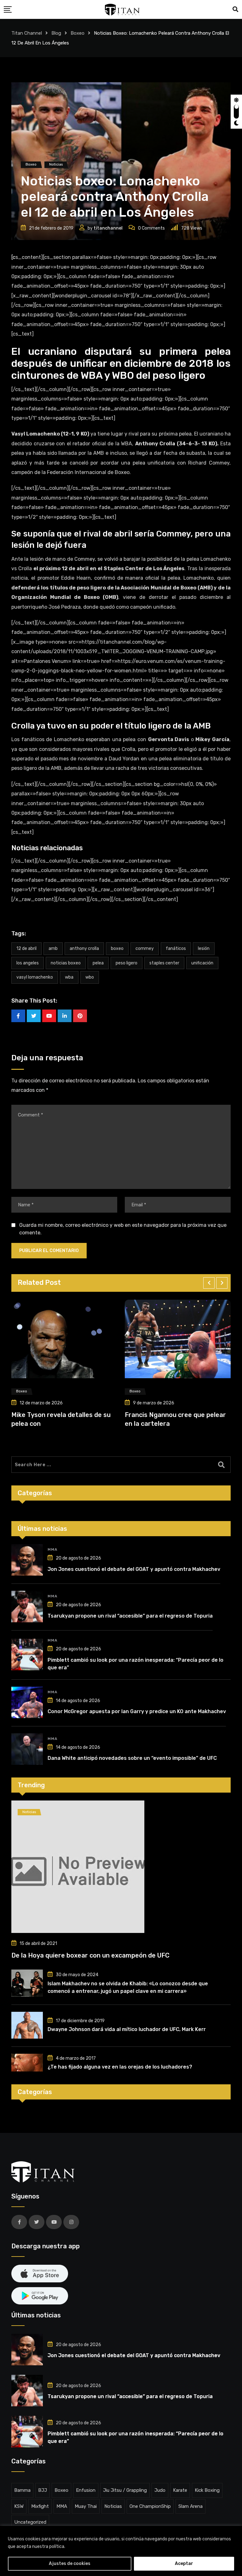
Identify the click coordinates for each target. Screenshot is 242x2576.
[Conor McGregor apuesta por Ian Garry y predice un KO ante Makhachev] (27, 1702)
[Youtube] (49, 1016)
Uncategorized (30, 2522)
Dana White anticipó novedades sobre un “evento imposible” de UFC (132, 1758)
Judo (160, 2490)
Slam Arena (190, 2506)
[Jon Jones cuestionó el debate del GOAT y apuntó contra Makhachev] (27, 1560)
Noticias (113, 2506)
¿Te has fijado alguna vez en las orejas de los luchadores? (120, 2067)
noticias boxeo (66, 963)
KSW (19, 2506)
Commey (145, 948)
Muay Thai (86, 2506)
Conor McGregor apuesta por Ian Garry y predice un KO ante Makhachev (137, 1711)
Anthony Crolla (84, 948)
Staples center (164, 963)
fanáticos (176, 948)
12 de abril (26, 948)
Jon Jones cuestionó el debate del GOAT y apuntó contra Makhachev (134, 1569)
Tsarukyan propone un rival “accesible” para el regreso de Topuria (130, 1616)
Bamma (22, 2490)
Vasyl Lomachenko (35, 977)
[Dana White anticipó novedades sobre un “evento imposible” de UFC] (27, 1749)
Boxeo (61, 2490)
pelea (98, 963)
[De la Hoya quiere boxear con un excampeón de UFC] (121, 1867)
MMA (52, 1549)
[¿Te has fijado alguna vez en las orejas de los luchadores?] (27, 2063)
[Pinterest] (80, 1016)
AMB (53, 948)
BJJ (43, 2490)
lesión (204, 948)
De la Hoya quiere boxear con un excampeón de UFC (90, 1955)
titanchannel (108, 228)
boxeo (117, 948)
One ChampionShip (150, 2506)
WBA (69, 977)
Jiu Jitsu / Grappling (125, 2490)
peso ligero (127, 963)
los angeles (28, 963)
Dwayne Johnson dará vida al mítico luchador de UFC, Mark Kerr (127, 2029)
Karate (180, 2490)
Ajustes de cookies (70, 2564)
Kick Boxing (207, 2490)
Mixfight (40, 2506)
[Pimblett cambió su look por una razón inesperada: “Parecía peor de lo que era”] (27, 1654)
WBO (90, 977)
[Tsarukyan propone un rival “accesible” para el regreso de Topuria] (27, 1607)
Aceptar (184, 2564)
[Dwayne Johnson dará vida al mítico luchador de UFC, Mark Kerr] (27, 2025)
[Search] (235, 9)
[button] (209, 1283)
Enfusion (86, 2490)
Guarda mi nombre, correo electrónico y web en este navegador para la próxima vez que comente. (123, 1229)
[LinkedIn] (65, 1016)
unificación (202, 963)
